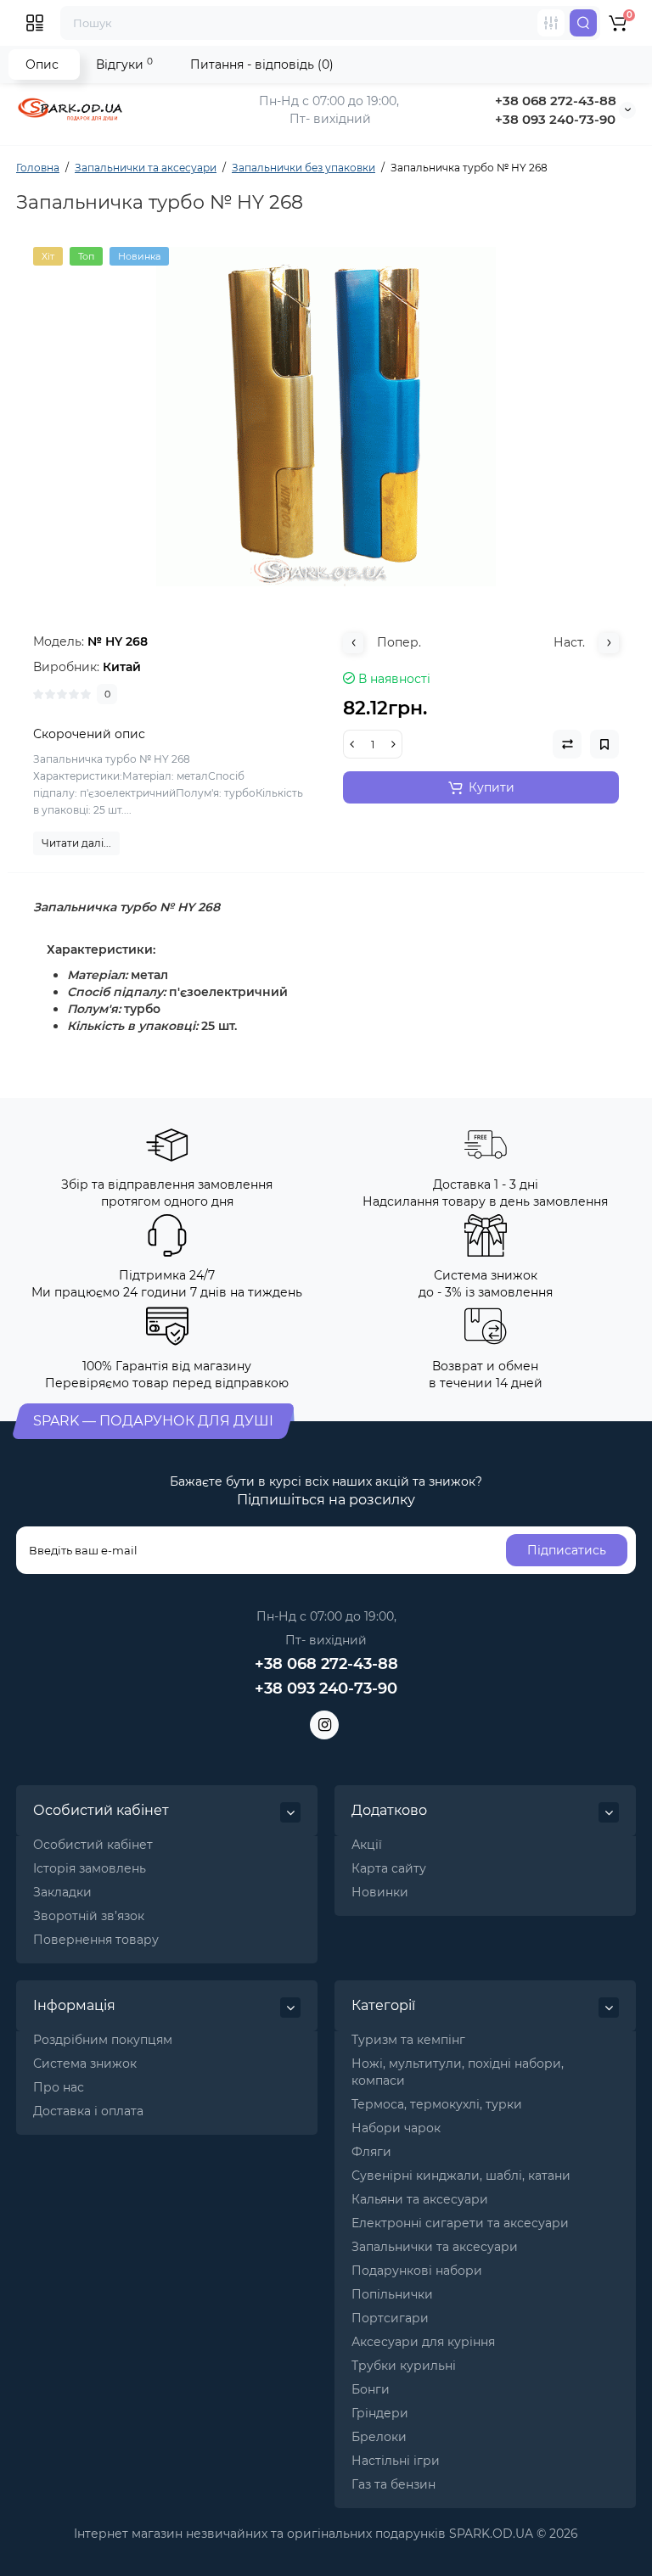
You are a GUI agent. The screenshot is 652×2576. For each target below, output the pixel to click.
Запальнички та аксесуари (435, 2247)
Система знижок (85, 2064)
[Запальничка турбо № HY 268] (326, 417)
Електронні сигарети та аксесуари (460, 2223)
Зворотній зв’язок (89, 1916)
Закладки (62, 1892)
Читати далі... (76, 843)
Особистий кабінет (93, 1845)
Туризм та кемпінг (408, 2040)
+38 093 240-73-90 (555, 119)
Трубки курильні (404, 2366)
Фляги (371, 2152)
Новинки (380, 1892)
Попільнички (392, 2294)
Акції (367, 1845)
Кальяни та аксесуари (420, 2199)
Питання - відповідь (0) (262, 64)
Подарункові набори (417, 2271)
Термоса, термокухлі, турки (437, 2104)
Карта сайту (389, 1868)
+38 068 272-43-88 (556, 101)
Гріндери (380, 2413)
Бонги (371, 2389)
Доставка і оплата (88, 2111)
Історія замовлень (90, 1868)
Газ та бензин (393, 2484)
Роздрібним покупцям (103, 2040)
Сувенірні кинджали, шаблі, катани (461, 2176)
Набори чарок (396, 2128)
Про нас (59, 2087)
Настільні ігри (396, 2461)
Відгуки (124, 64)
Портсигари (390, 2318)
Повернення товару (96, 1940)
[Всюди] (551, 23)
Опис (42, 64)
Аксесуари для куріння (423, 2342)
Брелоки (379, 2437)
